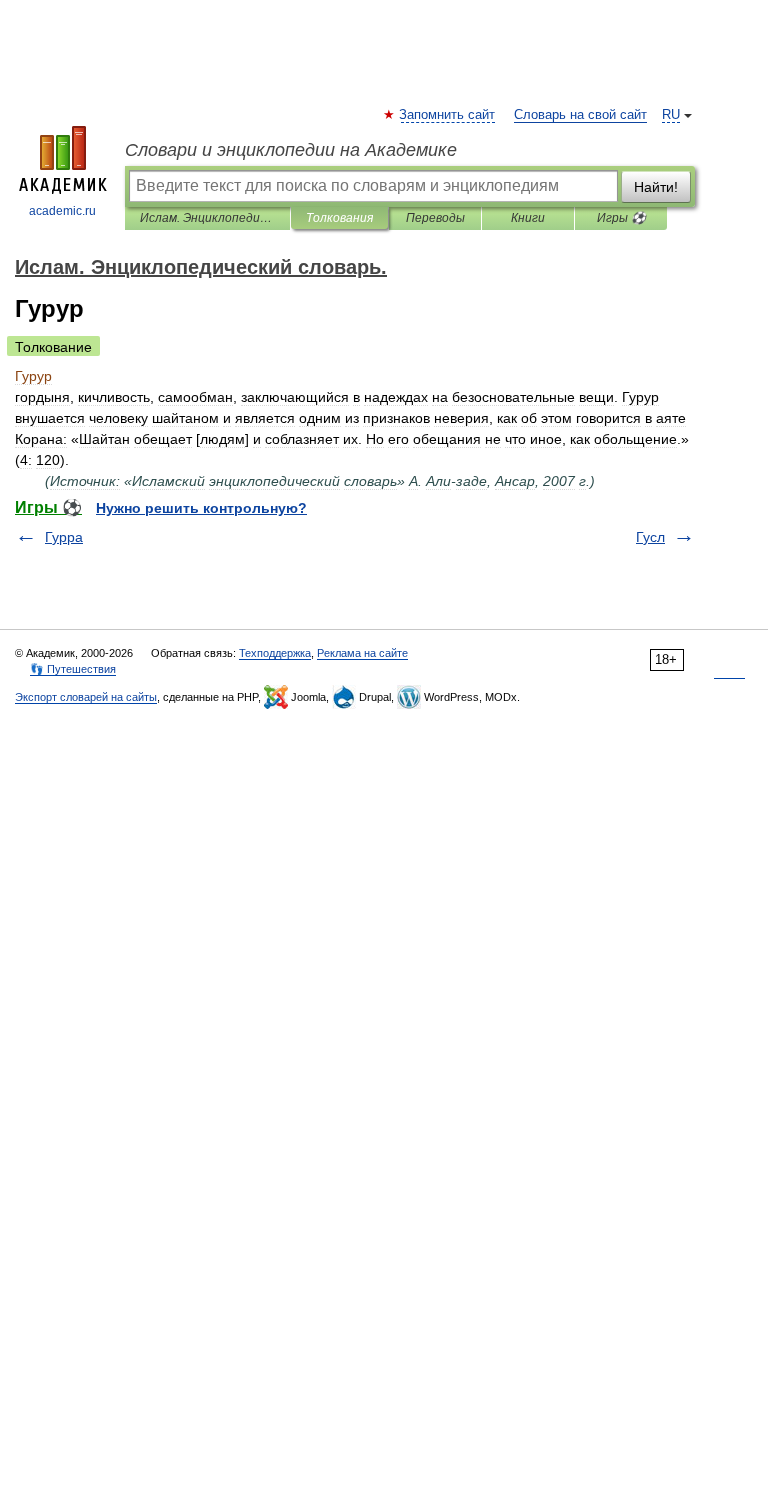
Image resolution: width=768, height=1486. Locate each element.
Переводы (435, 218)
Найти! (656, 187)
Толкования (339, 218)
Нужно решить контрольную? (201, 508)
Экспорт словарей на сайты (86, 697)
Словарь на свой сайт (580, 115)
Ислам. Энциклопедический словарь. (207, 218)
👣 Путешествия (73, 669)
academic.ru (62, 211)
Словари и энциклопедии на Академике (291, 150)
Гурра (64, 537)
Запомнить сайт (448, 115)
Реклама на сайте (362, 653)
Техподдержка (275, 653)
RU (671, 115)
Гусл (650, 537)
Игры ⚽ (621, 218)
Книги (528, 218)
